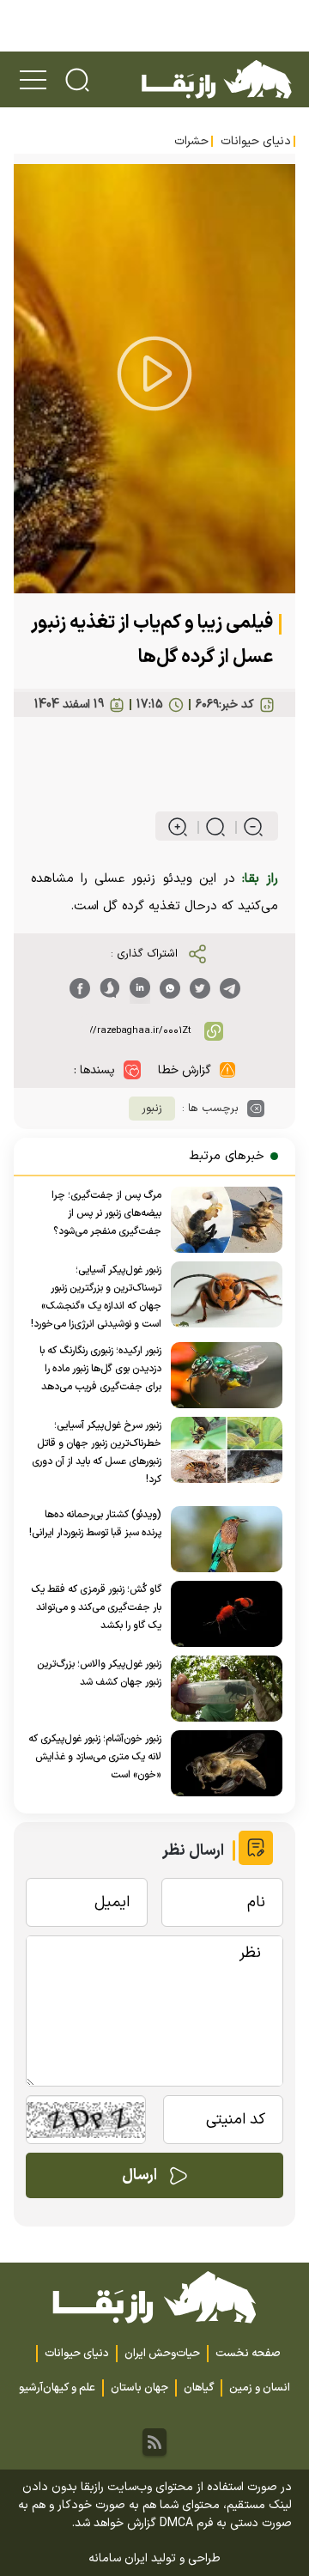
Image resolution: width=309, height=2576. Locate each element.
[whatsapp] (170, 988)
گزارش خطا (185, 1070)
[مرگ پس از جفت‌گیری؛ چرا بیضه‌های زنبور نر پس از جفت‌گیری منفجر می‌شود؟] (222, 1220)
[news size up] (178, 827)
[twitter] (200, 988)
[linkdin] (140, 988)
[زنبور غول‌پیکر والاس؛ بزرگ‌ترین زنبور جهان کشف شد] (222, 1689)
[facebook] (80, 988)
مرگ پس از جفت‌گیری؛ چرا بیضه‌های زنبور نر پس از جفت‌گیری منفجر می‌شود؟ (106, 1213)
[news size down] (246, 827)
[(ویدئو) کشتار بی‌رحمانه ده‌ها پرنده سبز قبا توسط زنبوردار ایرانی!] (222, 1539)
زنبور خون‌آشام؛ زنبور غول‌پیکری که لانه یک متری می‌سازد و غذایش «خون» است (95, 1757)
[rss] (154, 2442)
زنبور (152, 1109)
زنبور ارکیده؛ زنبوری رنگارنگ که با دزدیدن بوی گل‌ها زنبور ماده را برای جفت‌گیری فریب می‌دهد (100, 1369)
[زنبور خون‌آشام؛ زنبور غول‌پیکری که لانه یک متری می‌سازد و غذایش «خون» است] (222, 1763)
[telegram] (230, 988)
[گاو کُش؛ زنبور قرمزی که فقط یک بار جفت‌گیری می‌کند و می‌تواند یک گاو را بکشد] (222, 1614)
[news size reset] (208, 827)
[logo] (216, 79)
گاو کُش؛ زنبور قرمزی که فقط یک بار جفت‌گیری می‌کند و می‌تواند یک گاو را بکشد (96, 1607)
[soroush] (110, 988)
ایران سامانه (118, 2558)
